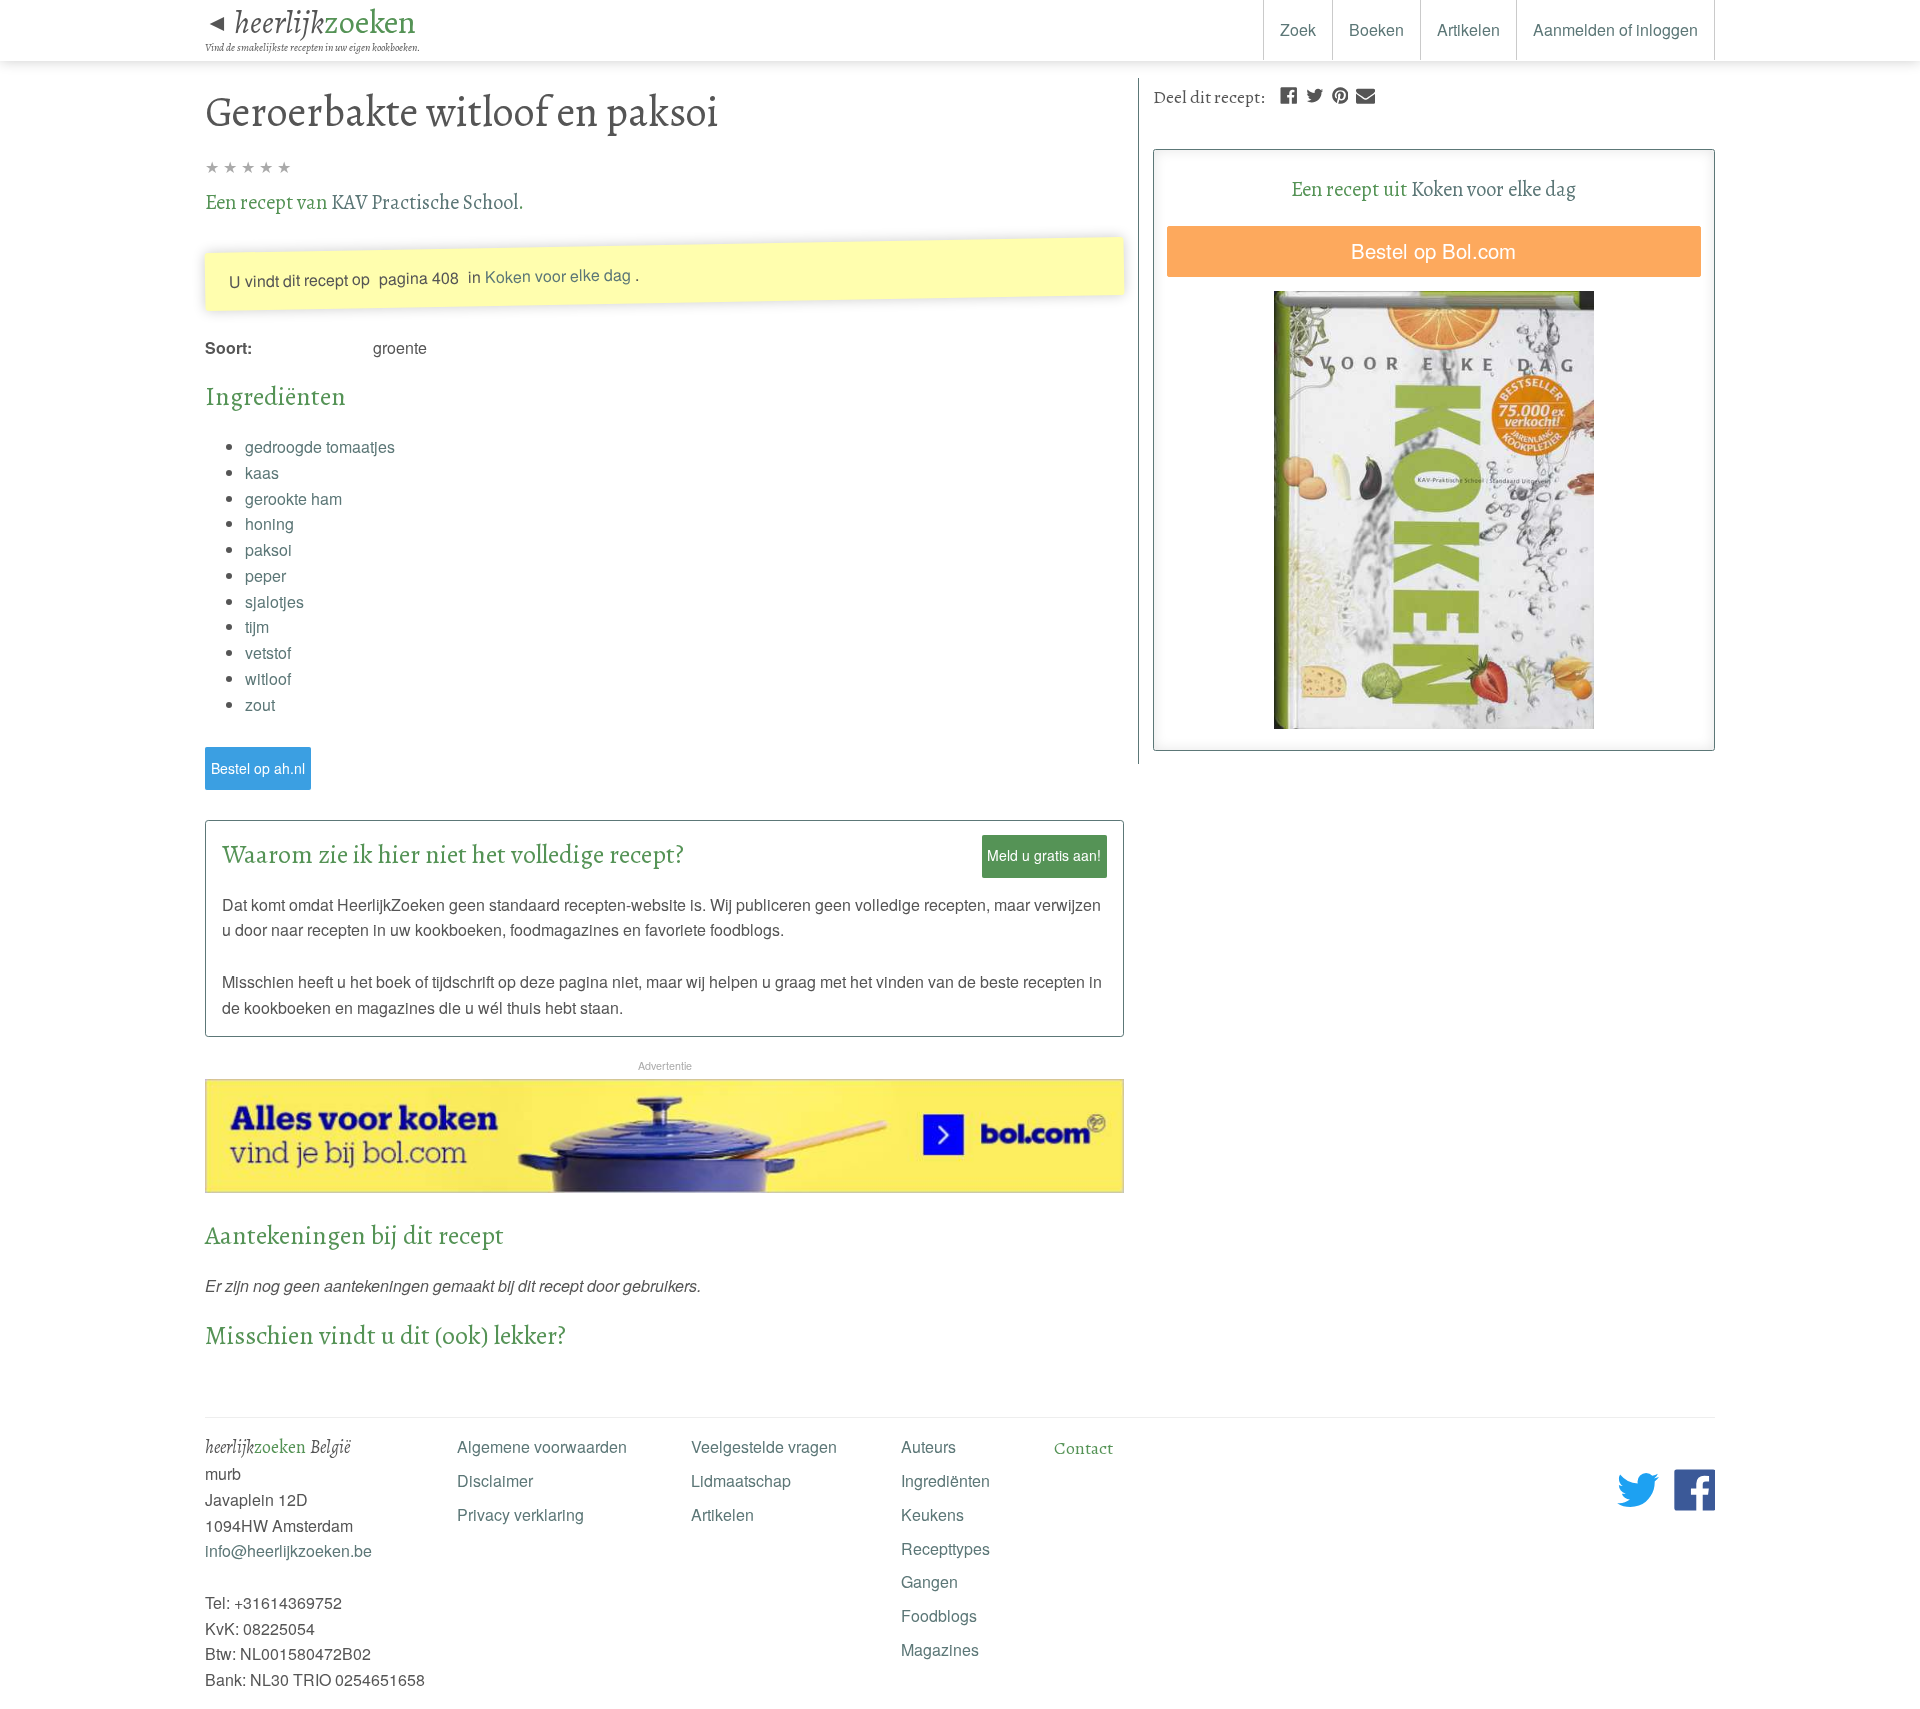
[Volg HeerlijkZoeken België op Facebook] (1694, 1493)
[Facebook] (1288, 93)
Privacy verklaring (520, 1514)
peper (265, 575)
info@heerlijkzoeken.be (288, 1550)
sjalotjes (274, 601)
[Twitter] (1315, 93)
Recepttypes (945, 1548)
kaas (262, 472)
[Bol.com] (664, 1186)
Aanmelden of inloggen (1615, 29)
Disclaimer (495, 1480)
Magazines (940, 1649)
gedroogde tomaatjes (320, 446)
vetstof (268, 652)
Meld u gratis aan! (1044, 855)
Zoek (1298, 29)
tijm (257, 626)
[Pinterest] (1340, 93)
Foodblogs (939, 1615)
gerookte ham (293, 498)
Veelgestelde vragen (764, 1446)
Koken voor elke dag (558, 275)
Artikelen (1468, 29)
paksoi (268, 549)
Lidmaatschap (741, 1480)
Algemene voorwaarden (542, 1446)
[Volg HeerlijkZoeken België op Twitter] (1638, 1493)
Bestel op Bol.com (1433, 250)
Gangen (929, 1581)
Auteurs (928, 1446)
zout (260, 704)
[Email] (1365, 93)
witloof (268, 678)
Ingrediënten (945, 1480)
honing (269, 523)
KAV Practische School (424, 202)
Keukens (932, 1514)
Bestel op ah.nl (258, 768)
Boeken (1376, 29)
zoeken (325, 22)
